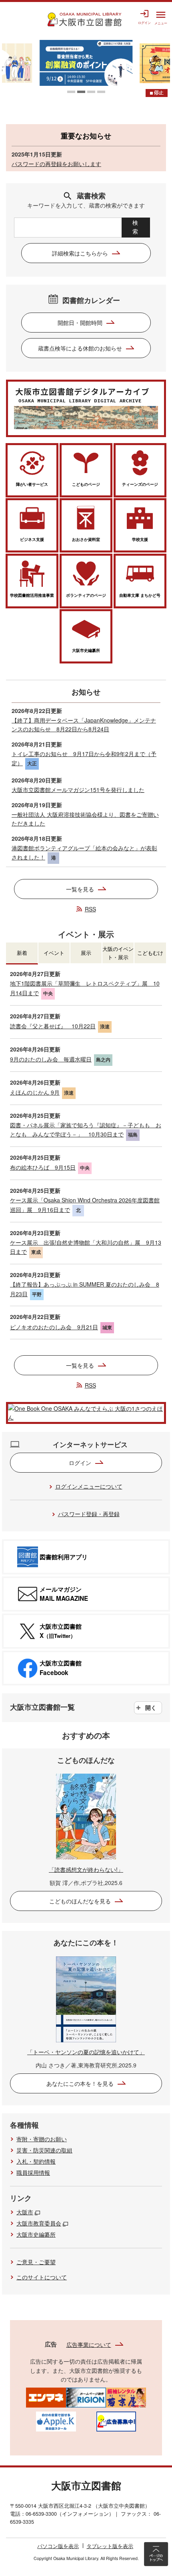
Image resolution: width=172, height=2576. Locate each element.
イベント (54, 953)
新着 (22, 953)
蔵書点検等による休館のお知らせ (80, 348)
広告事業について (89, 2344)
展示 (86, 953)
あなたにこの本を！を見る (80, 2083)
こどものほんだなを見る (80, 1901)
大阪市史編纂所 (36, 2234)
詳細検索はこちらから (80, 253)
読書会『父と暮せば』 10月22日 (53, 1026)
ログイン (80, 1463)
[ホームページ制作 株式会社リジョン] (86, 2397)
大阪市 (25, 2212)
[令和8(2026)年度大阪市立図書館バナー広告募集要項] (116, 2421)
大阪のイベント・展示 (118, 953)
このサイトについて (42, 2277)
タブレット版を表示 (110, 2546)
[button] (71, 92)
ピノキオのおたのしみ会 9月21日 (54, 1327)
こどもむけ (150, 953)
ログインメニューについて (89, 1486)
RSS (90, 909)
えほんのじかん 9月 (35, 1092)
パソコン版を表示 (58, 2546)
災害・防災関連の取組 (44, 2150)
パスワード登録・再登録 (89, 1514)
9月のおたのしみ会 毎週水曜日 (51, 1059)
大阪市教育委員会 (39, 2223)
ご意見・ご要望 (36, 2262)
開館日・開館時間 (80, 323)
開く (151, 1707)
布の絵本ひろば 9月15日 (43, 1167)
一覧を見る (80, 889)
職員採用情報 (33, 2172)
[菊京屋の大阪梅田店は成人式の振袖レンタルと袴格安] (126, 2397)
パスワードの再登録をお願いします (56, 164)
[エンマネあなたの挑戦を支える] (46, 2397)
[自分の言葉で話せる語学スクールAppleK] (56, 2421)
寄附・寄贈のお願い (42, 2139)
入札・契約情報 (36, 2161)
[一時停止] (157, 93)
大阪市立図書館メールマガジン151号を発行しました (78, 790)
